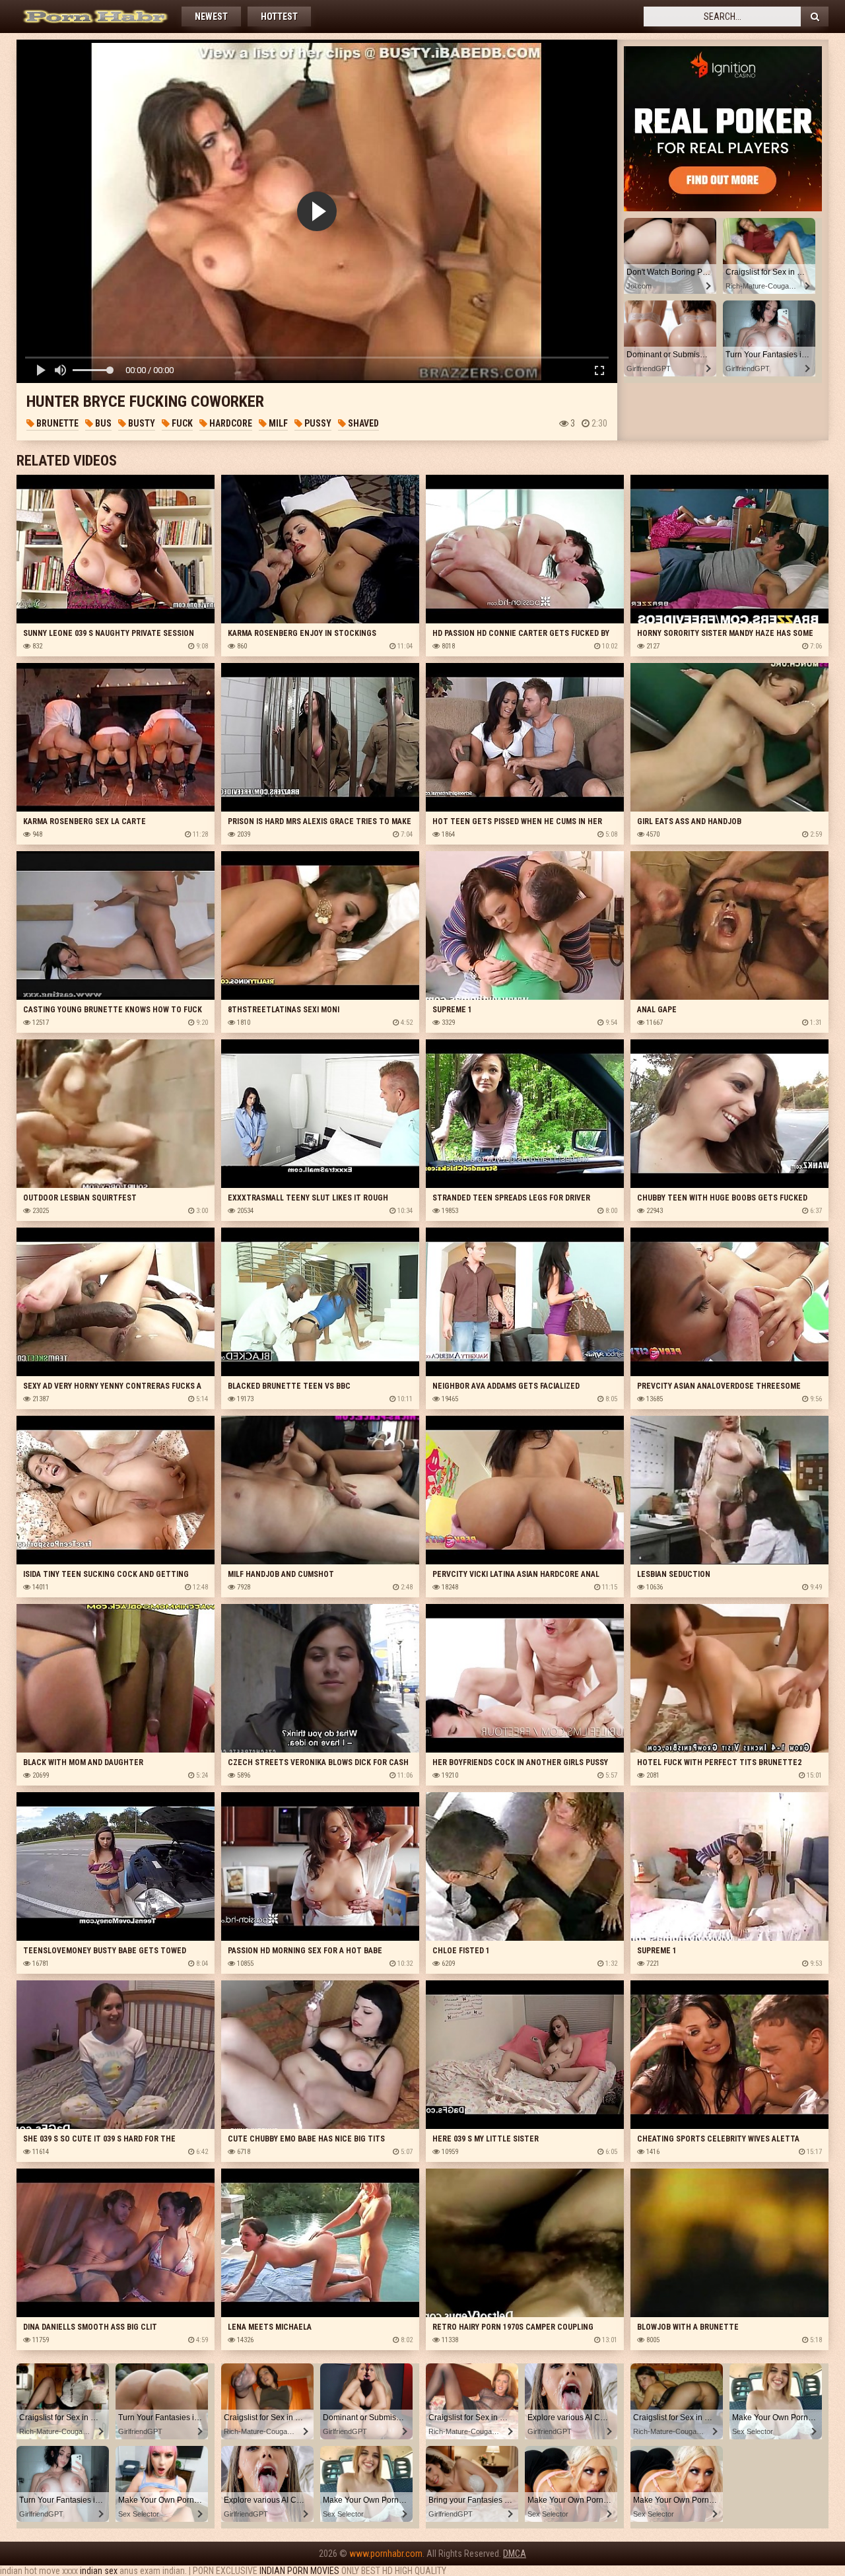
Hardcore (230, 423)
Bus (102, 423)
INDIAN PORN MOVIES (299, 2571)
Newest (211, 17)
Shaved (362, 423)
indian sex (99, 2571)
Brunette (56, 423)
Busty (141, 423)
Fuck (181, 423)
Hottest (279, 17)
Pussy (317, 423)
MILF (277, 423)
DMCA (515, 2554)
